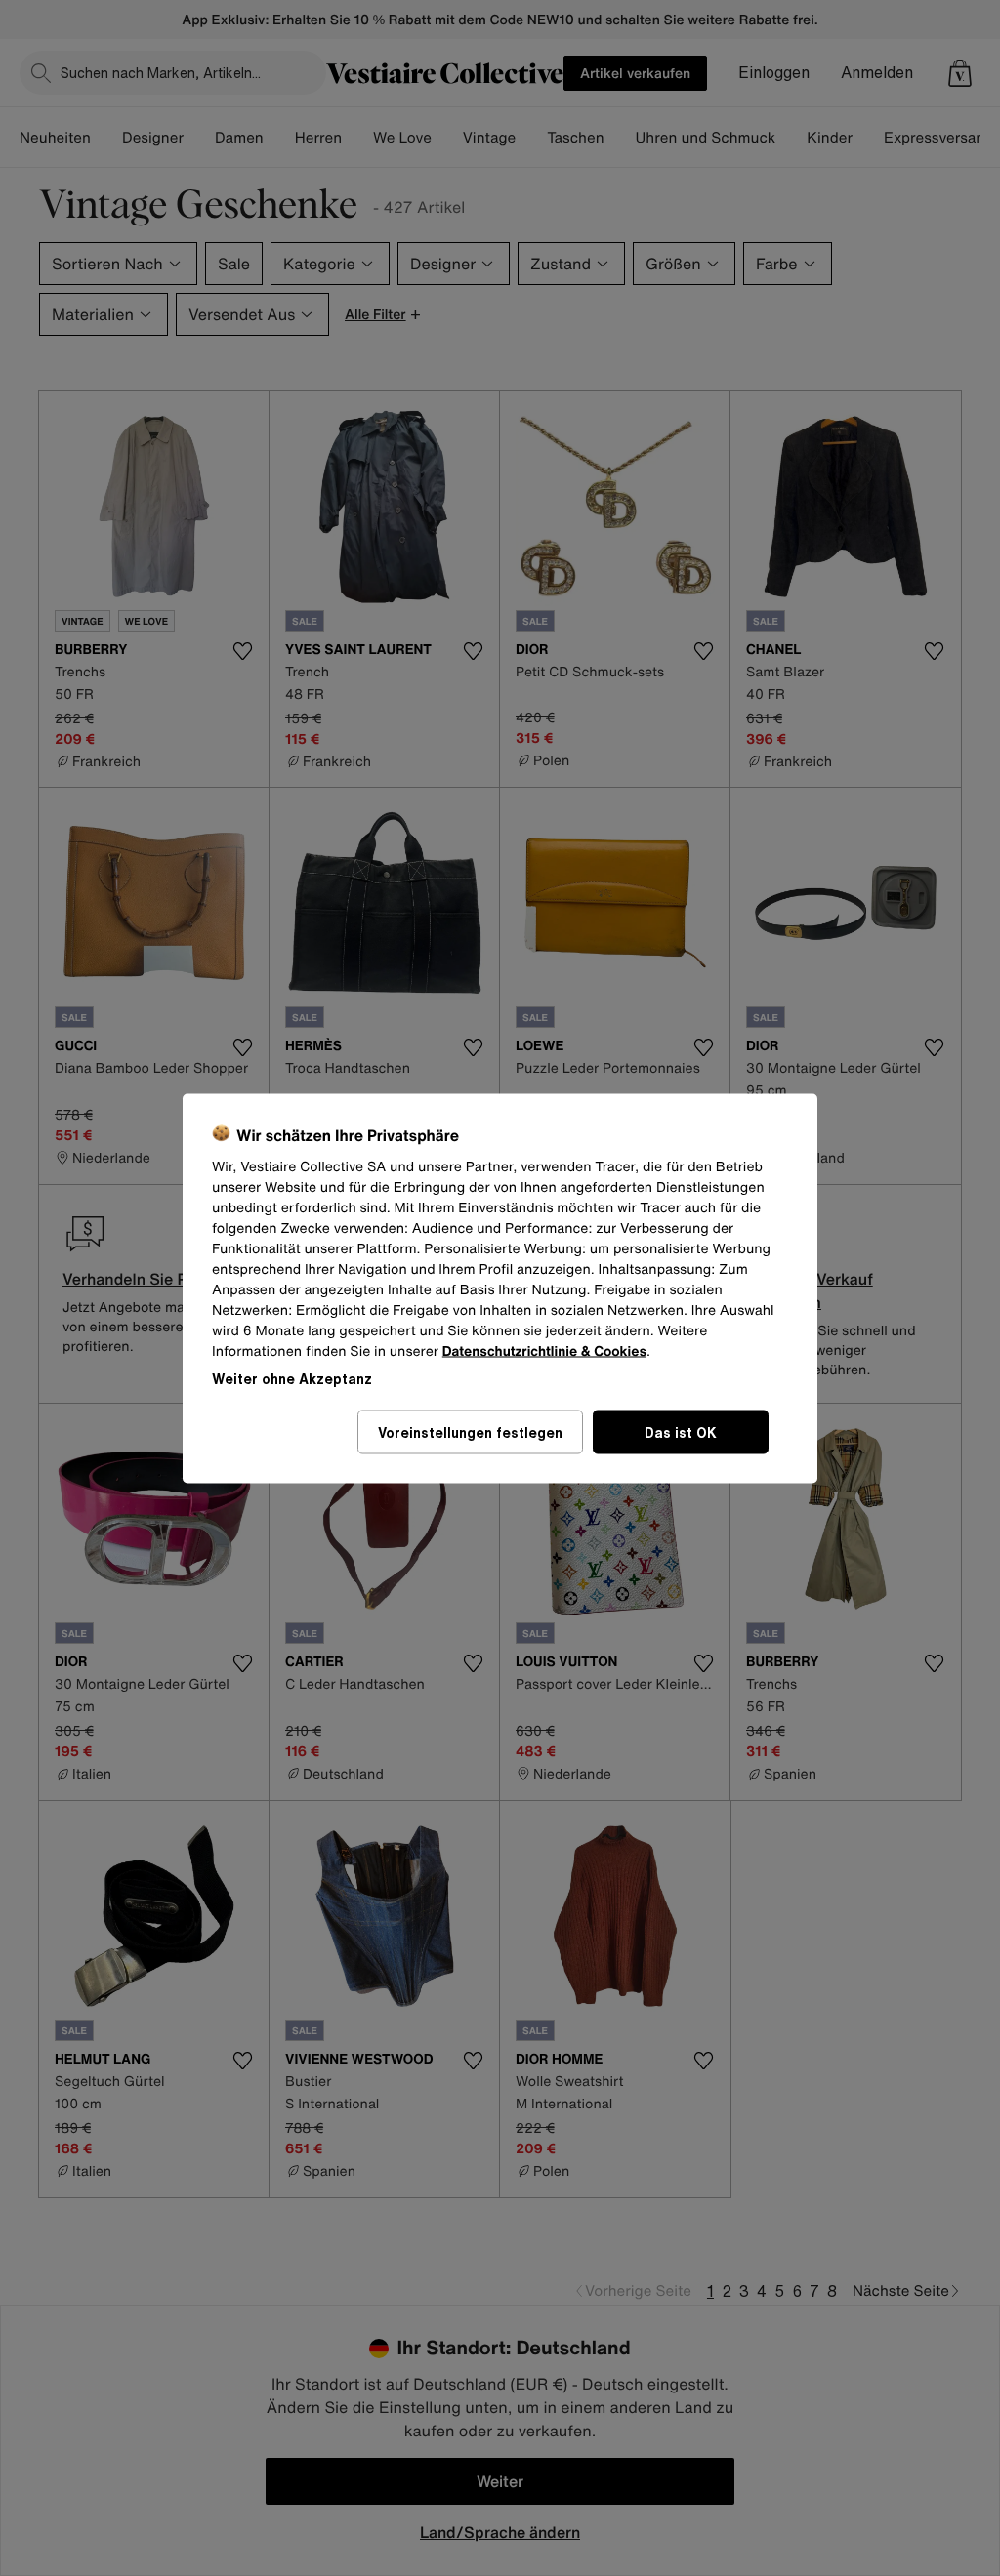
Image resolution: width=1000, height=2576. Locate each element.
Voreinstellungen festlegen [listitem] (470, 1431)
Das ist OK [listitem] (681, 1431)
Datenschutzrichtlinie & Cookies (544, 1350)
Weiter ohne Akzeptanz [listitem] (292, 1378)
